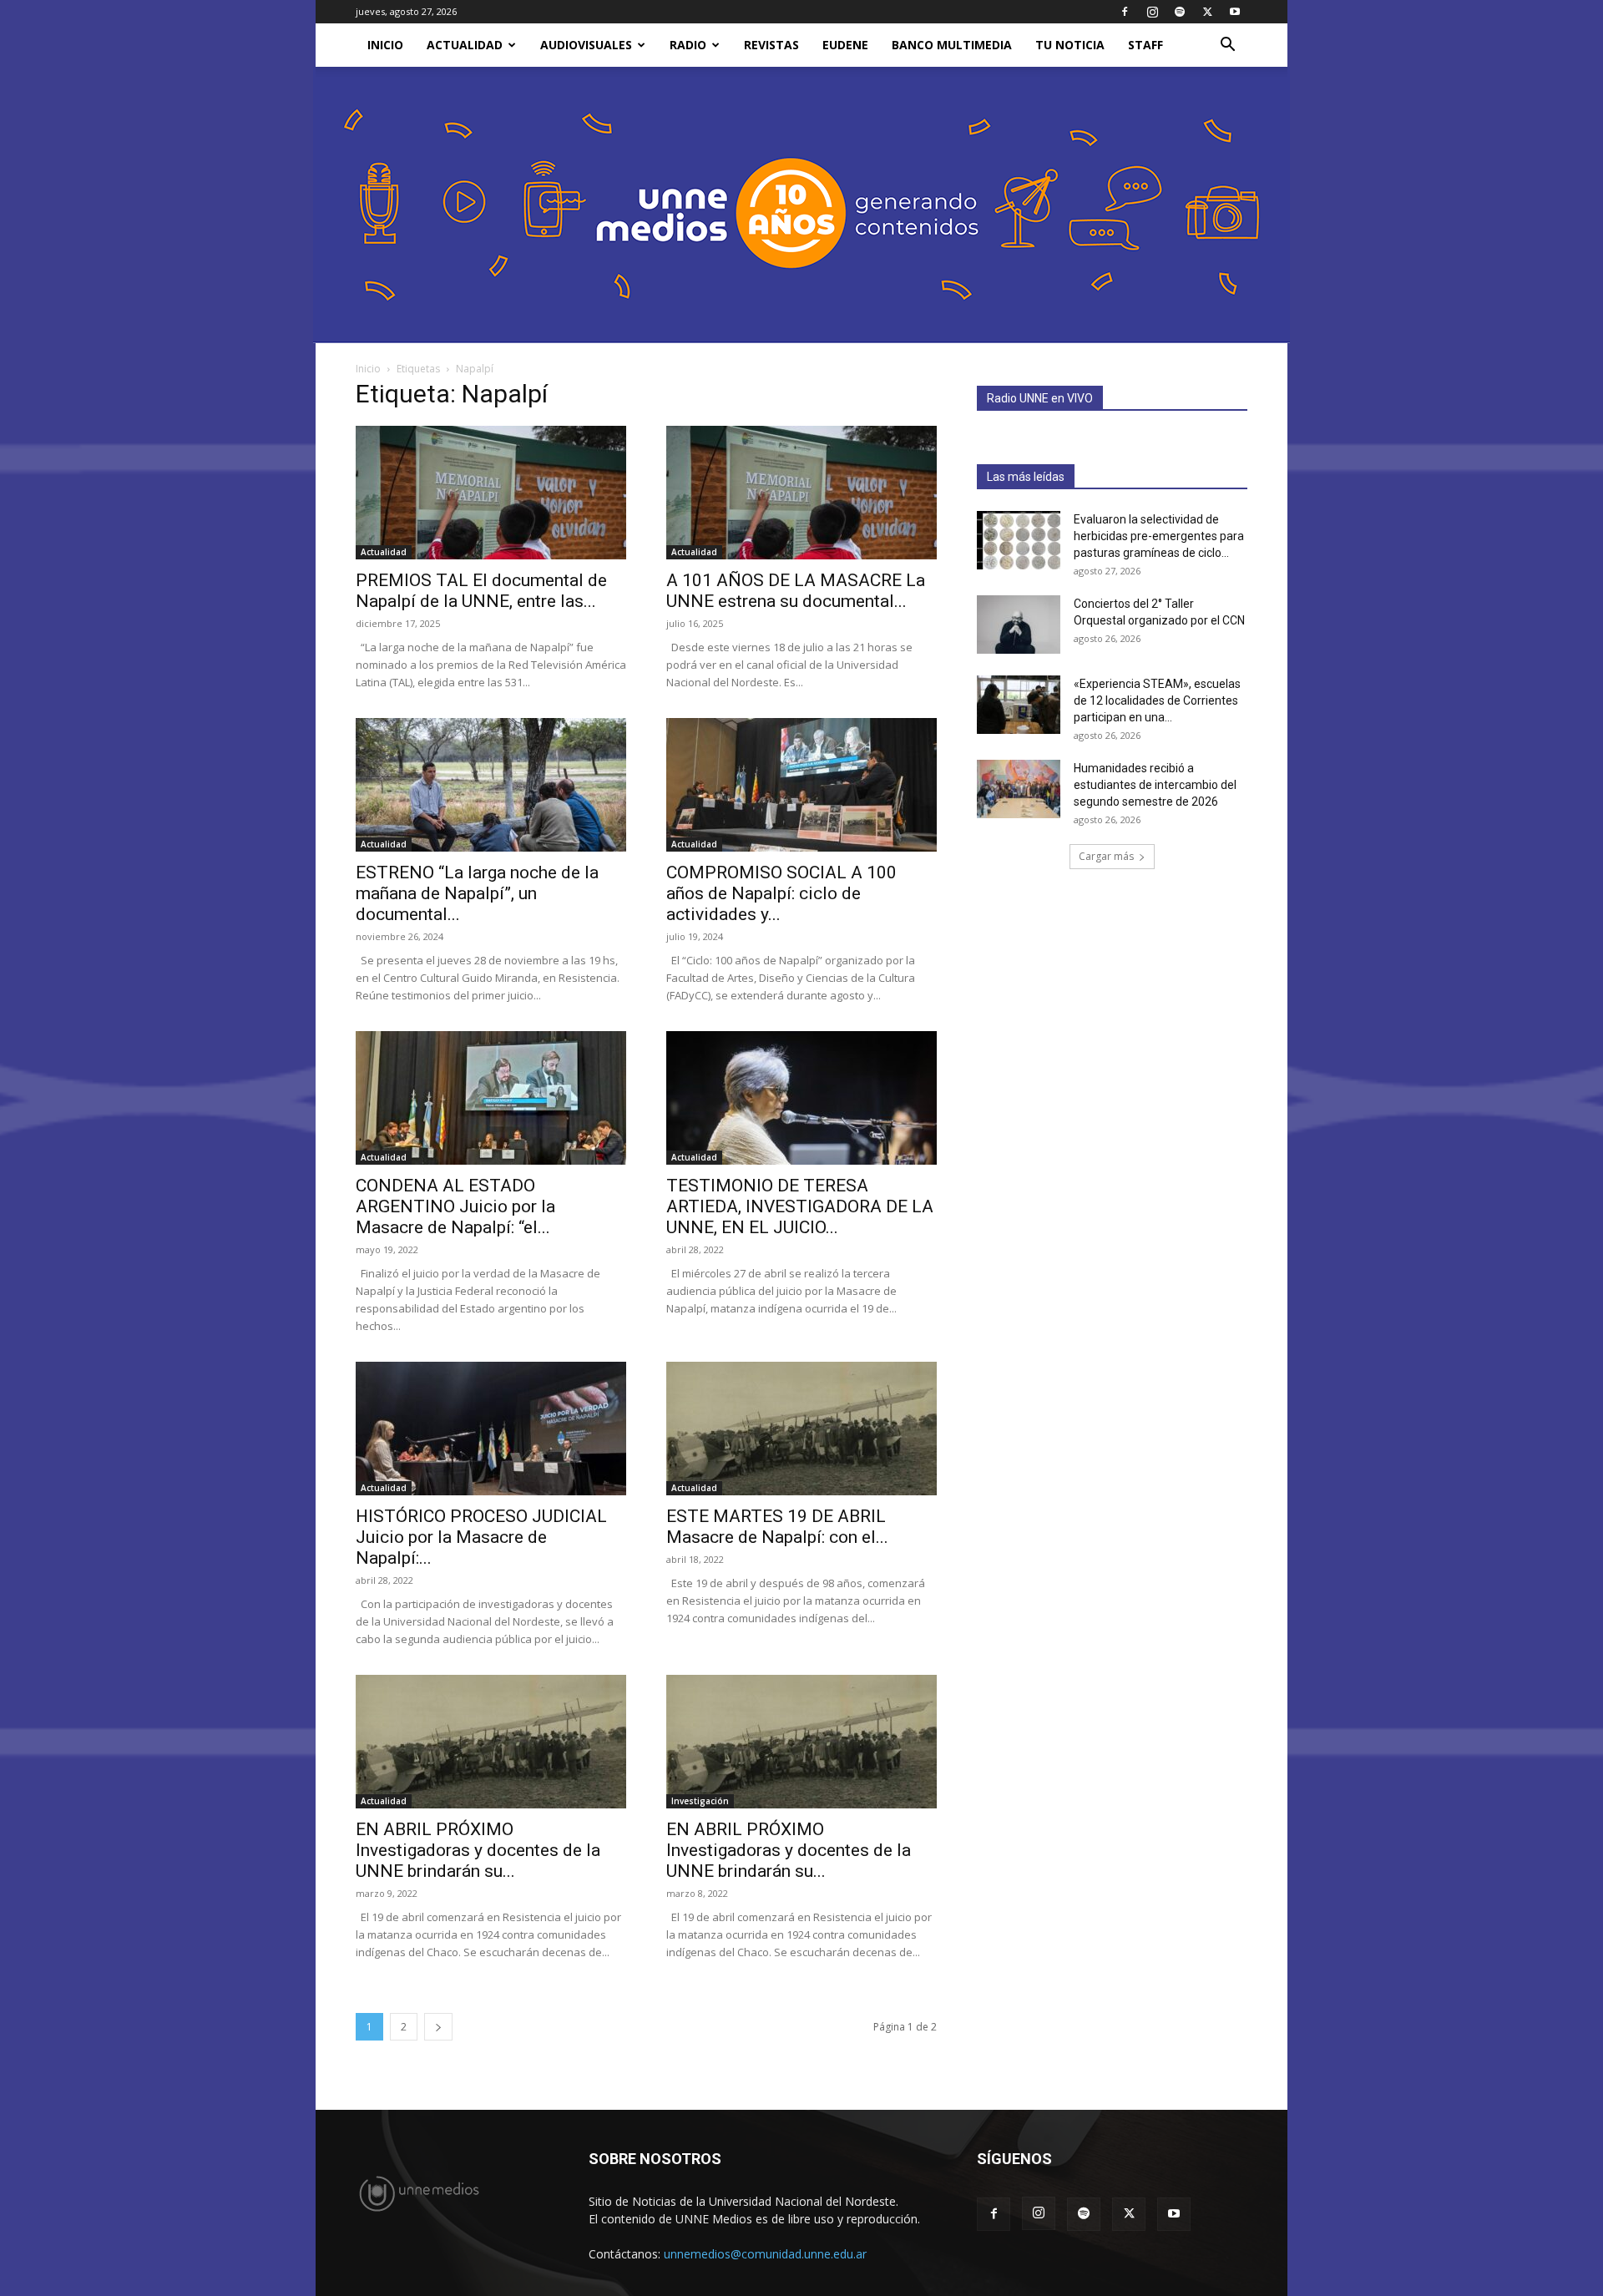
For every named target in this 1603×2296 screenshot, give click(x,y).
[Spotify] (1180, 12)
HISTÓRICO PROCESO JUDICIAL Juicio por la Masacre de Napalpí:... (481, 1537)
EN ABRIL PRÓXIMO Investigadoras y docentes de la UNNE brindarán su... (478, 1850)
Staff (1145, 45)
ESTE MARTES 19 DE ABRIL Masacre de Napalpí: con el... (777, 1527)
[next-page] (438, 2027)
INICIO (385, 45)
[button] (1227, 46)
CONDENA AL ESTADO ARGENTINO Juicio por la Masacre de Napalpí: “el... (455, 1206)
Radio (688, 45)
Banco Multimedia (952, 45)
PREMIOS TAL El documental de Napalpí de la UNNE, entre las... (481, 591)
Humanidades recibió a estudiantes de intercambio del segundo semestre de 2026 (1155, 785)
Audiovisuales (586, 45)
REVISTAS (771, 45)
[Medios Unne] (801, 205)
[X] (1207, 12)
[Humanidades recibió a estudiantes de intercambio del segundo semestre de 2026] (1019, 789)
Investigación (700, 1801)
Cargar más (1106, 856)
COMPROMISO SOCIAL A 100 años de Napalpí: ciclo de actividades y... (781, 893)
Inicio (368, 369)
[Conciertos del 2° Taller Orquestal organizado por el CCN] (1019, 625)
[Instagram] (1152, 12)
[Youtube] (1235, 12)
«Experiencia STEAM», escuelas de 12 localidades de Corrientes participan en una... (1157, 700)
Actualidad (465, 45)
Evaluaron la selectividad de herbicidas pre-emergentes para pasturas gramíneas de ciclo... (1159, 536)
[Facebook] (1125, 12)
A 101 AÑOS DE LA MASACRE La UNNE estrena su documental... (796, 591)
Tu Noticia (1070, 45)
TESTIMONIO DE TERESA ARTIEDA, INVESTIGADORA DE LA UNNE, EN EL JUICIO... (800, 1206)
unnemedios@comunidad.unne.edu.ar (765, 2254)
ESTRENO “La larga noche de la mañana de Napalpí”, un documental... (477, 893)
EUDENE (845, 45)
